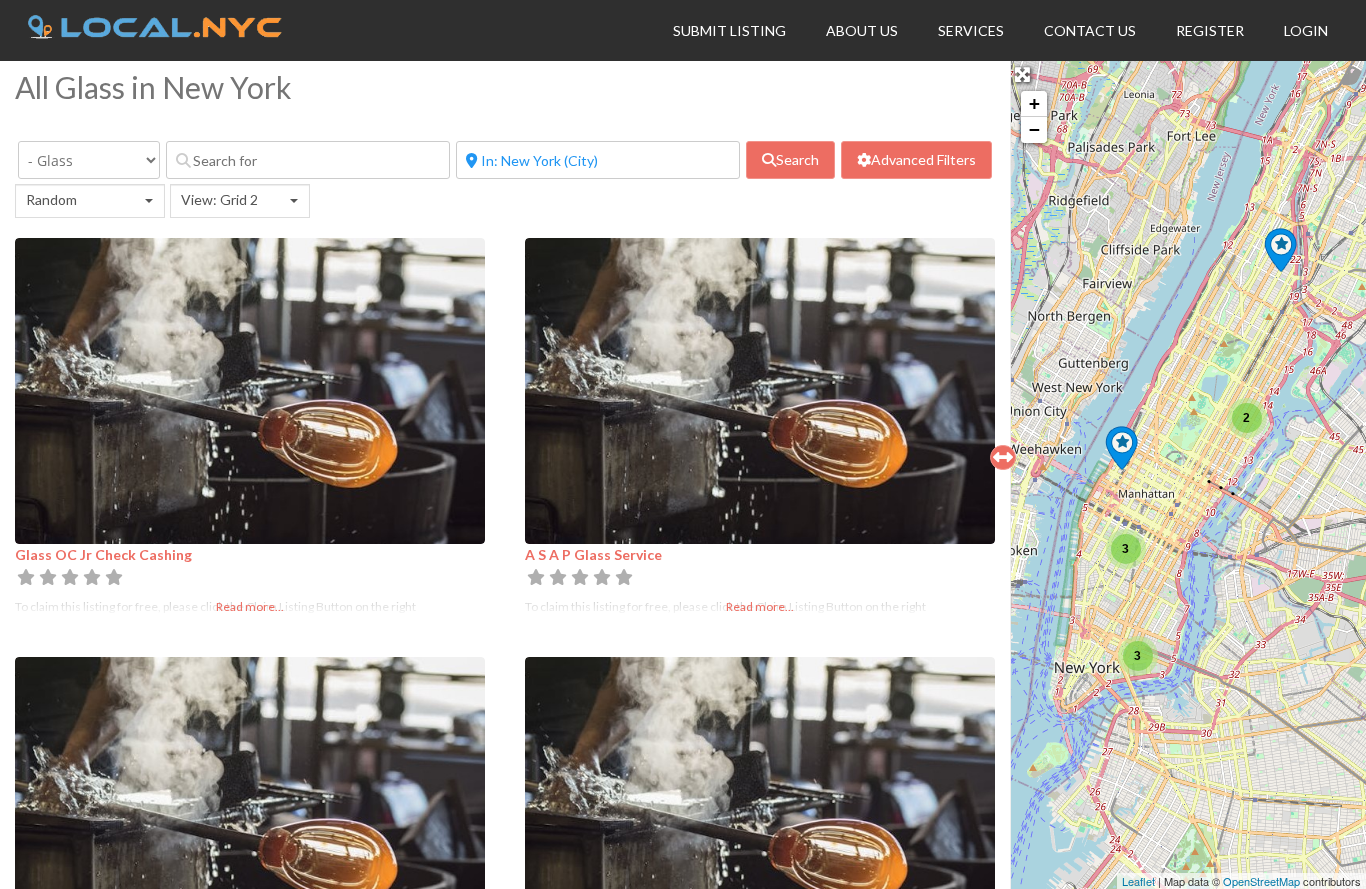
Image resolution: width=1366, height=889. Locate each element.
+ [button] (1034, 103)
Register (1210, 30)
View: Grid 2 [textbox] (219, 199)
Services (971, 30)
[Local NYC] (155, 33)
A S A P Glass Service (593, 554)
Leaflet (1138, 881)
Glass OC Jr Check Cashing (103, 554)
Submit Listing (729, 30)
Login (1306, 30)
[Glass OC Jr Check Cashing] (1280, 250)
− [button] (1034, 129)
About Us (862, 30)
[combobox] (90, 201)
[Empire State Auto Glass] (1121, 448)
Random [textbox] (51, 199)
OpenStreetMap (1261, 881)
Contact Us (1090, 30)
